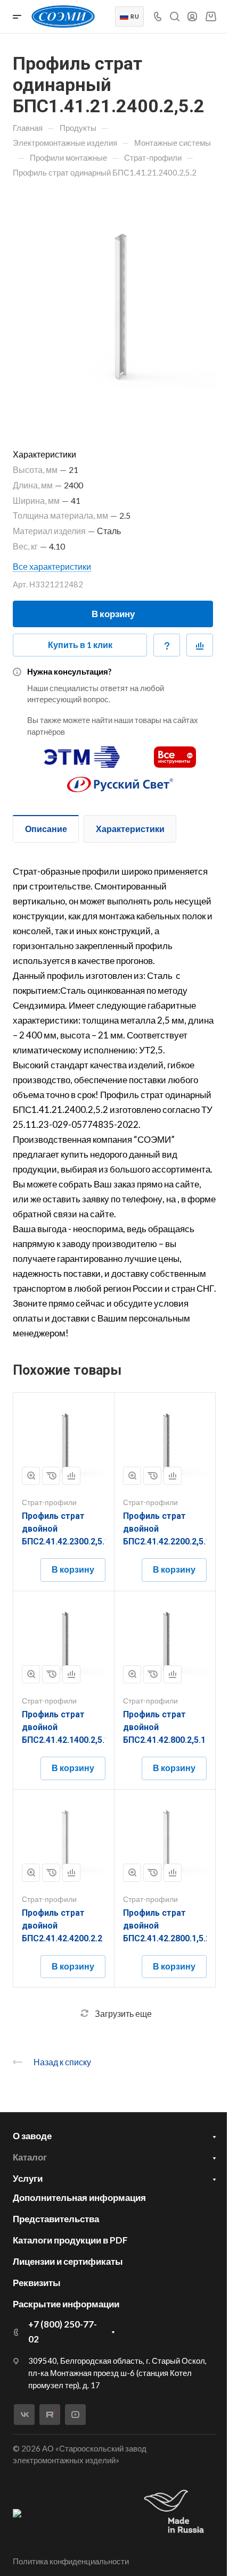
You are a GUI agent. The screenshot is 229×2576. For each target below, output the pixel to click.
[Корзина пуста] (211, 16)
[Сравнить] (200, 645)
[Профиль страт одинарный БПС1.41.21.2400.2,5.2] (114, 303)
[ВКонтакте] (24, 2415)
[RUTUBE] (50, 2415)
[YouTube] (75, 2415)
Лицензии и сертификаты (68, 2261)
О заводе (32, 2136)
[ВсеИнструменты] (175, 753)
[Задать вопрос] (167, 645)
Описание (46, 829)
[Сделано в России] (176, 2512)
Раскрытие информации (66, 2304)
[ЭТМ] (82, 753)
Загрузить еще (123, 2013)
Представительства (56, 2219)
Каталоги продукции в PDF (70, 2240)
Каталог (30, 2157)
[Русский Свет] (120, 780)
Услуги (28, 2178)
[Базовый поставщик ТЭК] (17, 2512)
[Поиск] (174, 17)
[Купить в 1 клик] (51, 1476)
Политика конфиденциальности (71, 2561)
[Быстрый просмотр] (31, 1476)
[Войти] (192, 17)
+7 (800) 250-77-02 (63, 2332)
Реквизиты (37, 2283)
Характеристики (130, 829)
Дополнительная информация (79, 2197)
